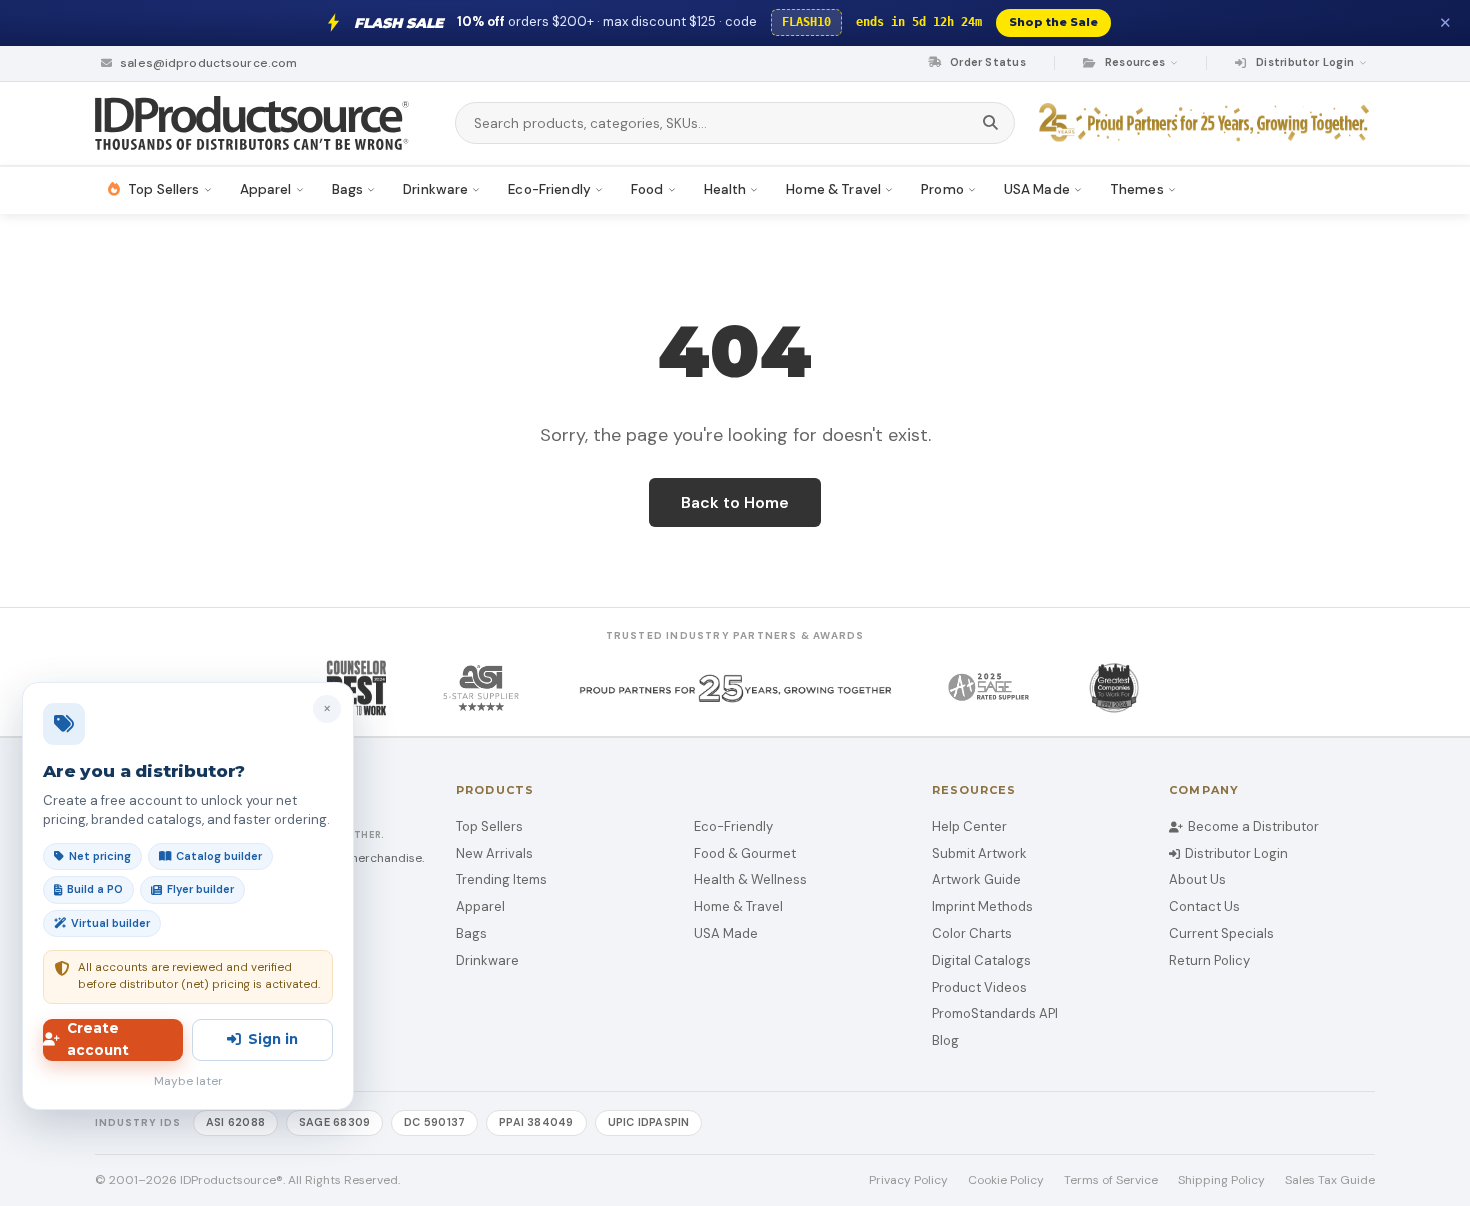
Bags (471, 933)
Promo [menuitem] (942, 189)
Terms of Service (1111, 1180)
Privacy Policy (908, 1180)
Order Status (986, 62)
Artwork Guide (976, 879)
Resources (1135, 62)
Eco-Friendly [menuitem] (549, 189)
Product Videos (979, 987)
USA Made (726, 933)
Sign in (273, 1039)
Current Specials (1221, 933)
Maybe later (188, 1081)
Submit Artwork (979, 853)
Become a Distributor (1253, 826)
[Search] (990, 123)
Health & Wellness (750, 879)
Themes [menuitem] (1137, 189)
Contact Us (1204, 906)
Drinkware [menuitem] (435, 189)
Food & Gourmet (745, 853)
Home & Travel (738, 906)
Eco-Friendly (733, 826)
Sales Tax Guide (1330, 1180)
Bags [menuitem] (348, 189)
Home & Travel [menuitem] (833, 189)
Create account (98, 1039)
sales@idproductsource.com (207, 63)
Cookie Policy (1006, 1180)
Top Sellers (489, 826)
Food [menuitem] (647, 189)
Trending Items (501, 879)
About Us (1197, 879)
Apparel (480, 906)
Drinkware (487, 960)
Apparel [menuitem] (266, 189)
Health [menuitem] (725, 189)
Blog (945, 1040)
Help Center (969, 826)
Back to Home (735, 502)
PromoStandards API (995, 1013)
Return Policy (1209, 960)
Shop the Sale (1053, 22)
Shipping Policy (1221, 1180)
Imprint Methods (982, 906)
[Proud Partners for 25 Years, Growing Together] (1207, 123)
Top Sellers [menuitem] (164, 189)
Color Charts (972, 933)
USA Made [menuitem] (1037, 189)
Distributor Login (1236, 853)
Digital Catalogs (981, 960)
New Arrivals (494, 853)
